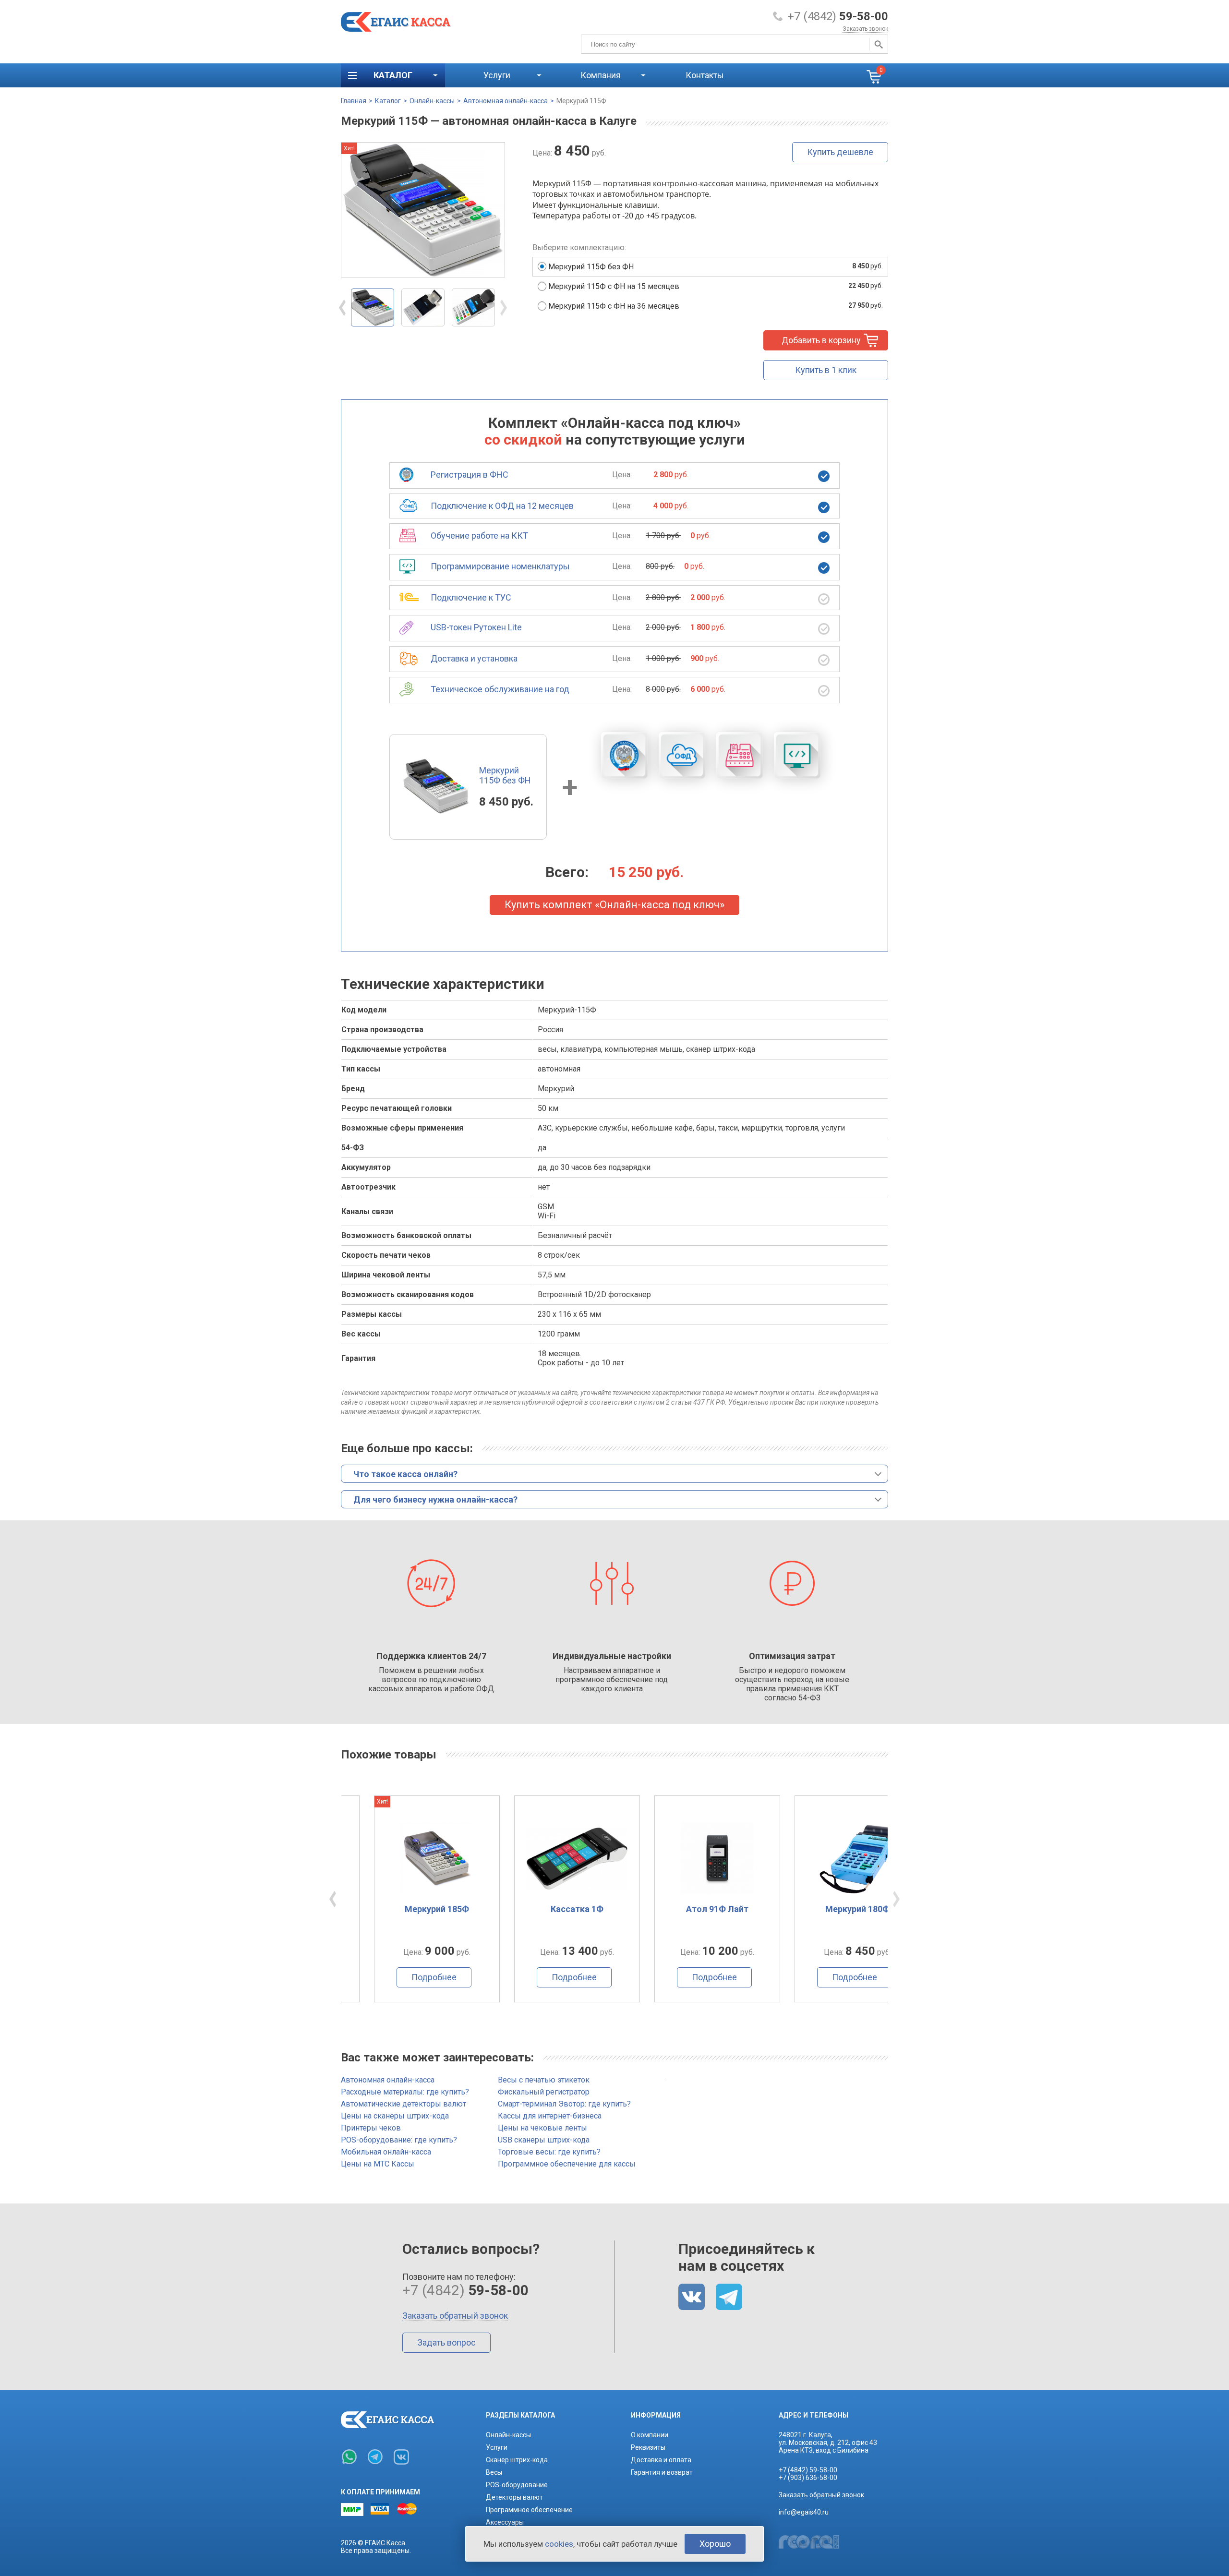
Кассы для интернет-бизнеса (550, 2116)
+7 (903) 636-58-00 (808, 2478)
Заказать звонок (865, 29)
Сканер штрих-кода (517, 2460)
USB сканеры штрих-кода (544, 2140)
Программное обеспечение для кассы (567, 2164)
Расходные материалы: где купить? (405, 2092)
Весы (494, 2472)
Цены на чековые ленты (542, 2128)
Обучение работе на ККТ (479, 536)
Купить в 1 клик (826, 370)
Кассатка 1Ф (544, 1909)
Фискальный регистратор (544, 2092)
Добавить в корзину (821, 340)
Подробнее (401, 1977)
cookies (559, 2544)
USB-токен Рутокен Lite (476, 627)
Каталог (388, 101)
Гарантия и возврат (662, 2472)
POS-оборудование (517, 2485)
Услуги (497, 2447)
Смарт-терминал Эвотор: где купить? (564, 2104)
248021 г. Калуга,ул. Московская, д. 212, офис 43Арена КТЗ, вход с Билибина (828, 2443)
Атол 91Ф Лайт (685, 1909)
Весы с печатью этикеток (544, 2080)
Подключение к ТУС (471, 597)
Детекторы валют (514, 2497)
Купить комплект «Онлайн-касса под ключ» (614, 905)
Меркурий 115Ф (581, 101)
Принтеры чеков (371, 2128)
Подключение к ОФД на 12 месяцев (502, 506)
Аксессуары (505, 2522)
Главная (354, 101)
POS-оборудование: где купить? (399, 2140)
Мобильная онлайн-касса (386, 2152)
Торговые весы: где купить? (549, 2152)
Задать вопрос (446, 2342)
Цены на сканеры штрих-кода (395, 2116)
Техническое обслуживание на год (500, 689)
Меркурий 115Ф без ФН (505, 775)
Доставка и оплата (661, 2460)
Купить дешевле (840, 152)
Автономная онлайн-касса (506, 101)
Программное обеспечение (529, 2510)
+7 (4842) (838, 16)
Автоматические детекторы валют (404, 2104)
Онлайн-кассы (432, 101)
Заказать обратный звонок (455, 2316)
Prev (342, 308)
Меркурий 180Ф (825, 1909)
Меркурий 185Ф (404, 1909)
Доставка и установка (474, 658)
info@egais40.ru (804, 2512)
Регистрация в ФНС (470, 475)
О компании (650, 2435)
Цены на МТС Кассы (378, 2164)
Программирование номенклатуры (500, 566)
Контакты (705, 75)
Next (504, 308)
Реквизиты (648, 2447)
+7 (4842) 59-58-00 (808, 2470)
